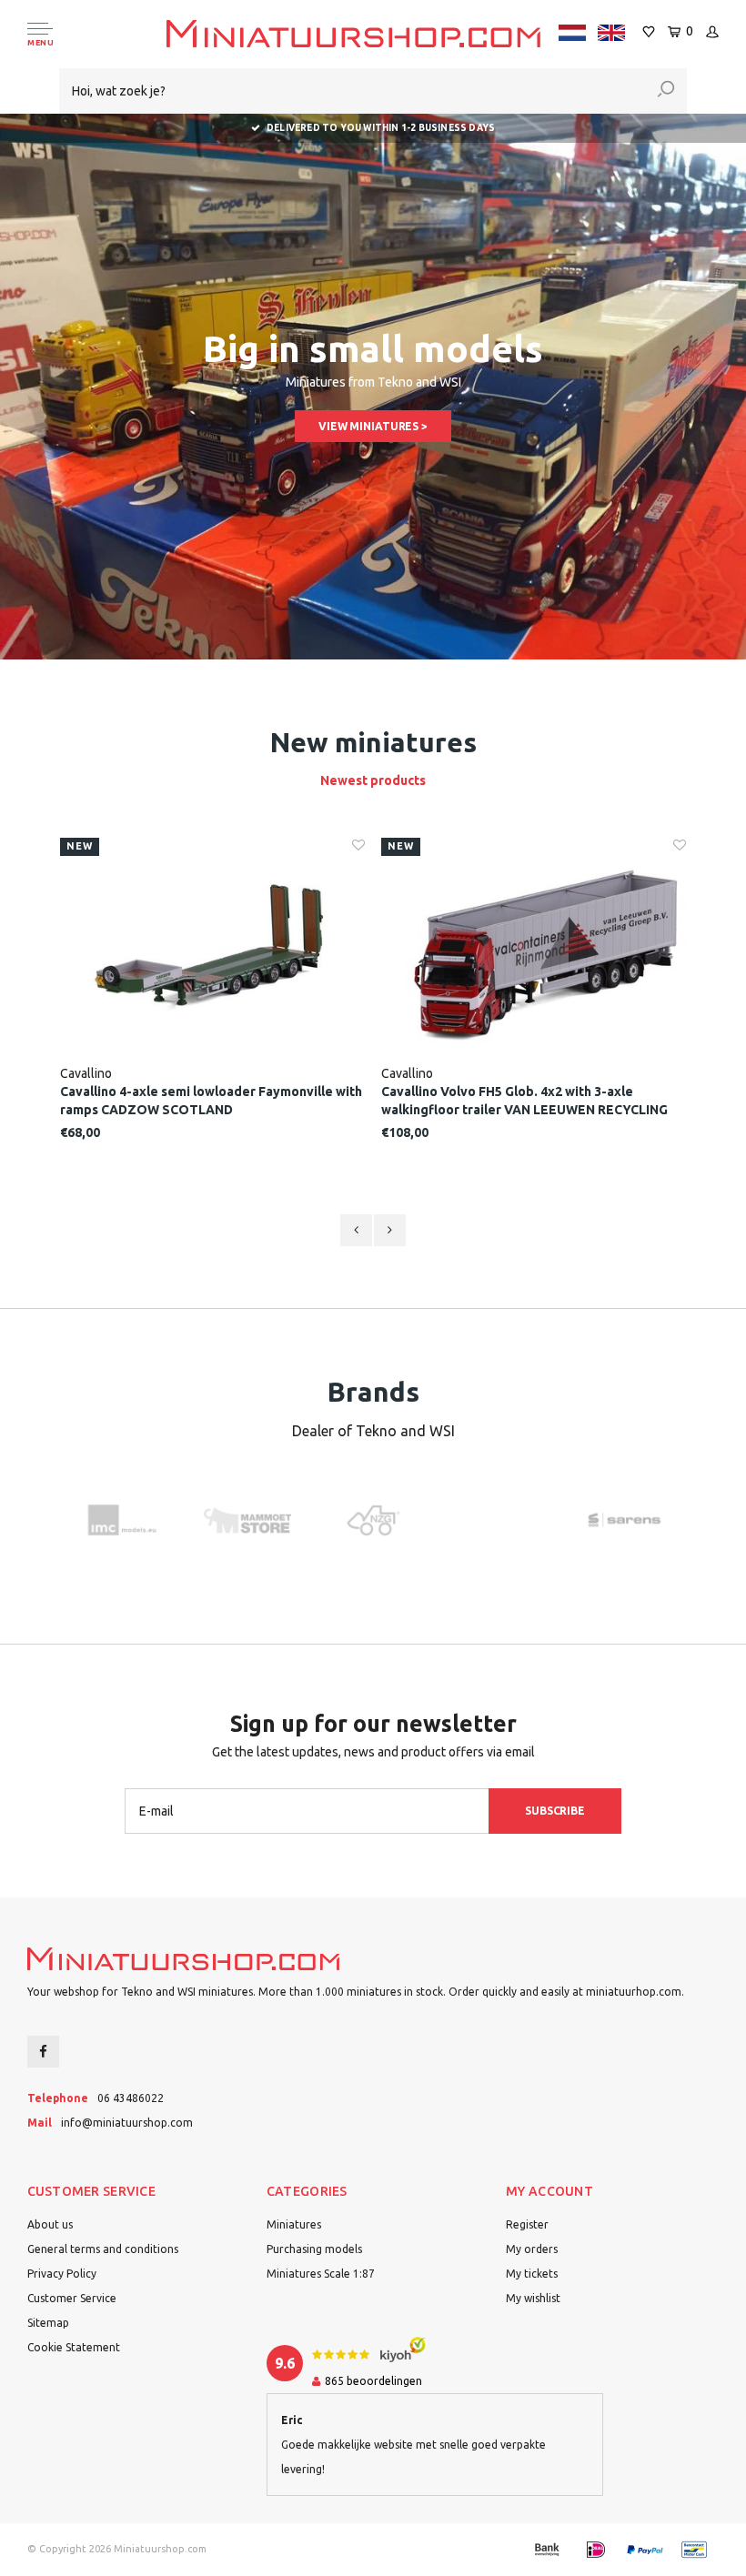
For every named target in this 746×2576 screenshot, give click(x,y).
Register (527, 2224)
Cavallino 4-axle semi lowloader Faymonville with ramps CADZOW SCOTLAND (211, 1101)
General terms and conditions (103, 2249)
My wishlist (533, 2298)
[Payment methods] (547, 2550)
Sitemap (48, 2323)
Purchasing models (314, 2249)
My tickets (532, 2274)
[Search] (666, 91)
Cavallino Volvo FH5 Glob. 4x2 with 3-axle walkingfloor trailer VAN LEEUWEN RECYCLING (524, 1101)
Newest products (373, 780)
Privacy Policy (62, 2274)
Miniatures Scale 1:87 (321, 2274)
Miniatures (294, 2224)
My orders (532, 2249)
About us (50, 2224)
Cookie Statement (74, 2347)
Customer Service (72, 2298)
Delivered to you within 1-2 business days (381, 128)
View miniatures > (373, 426)
